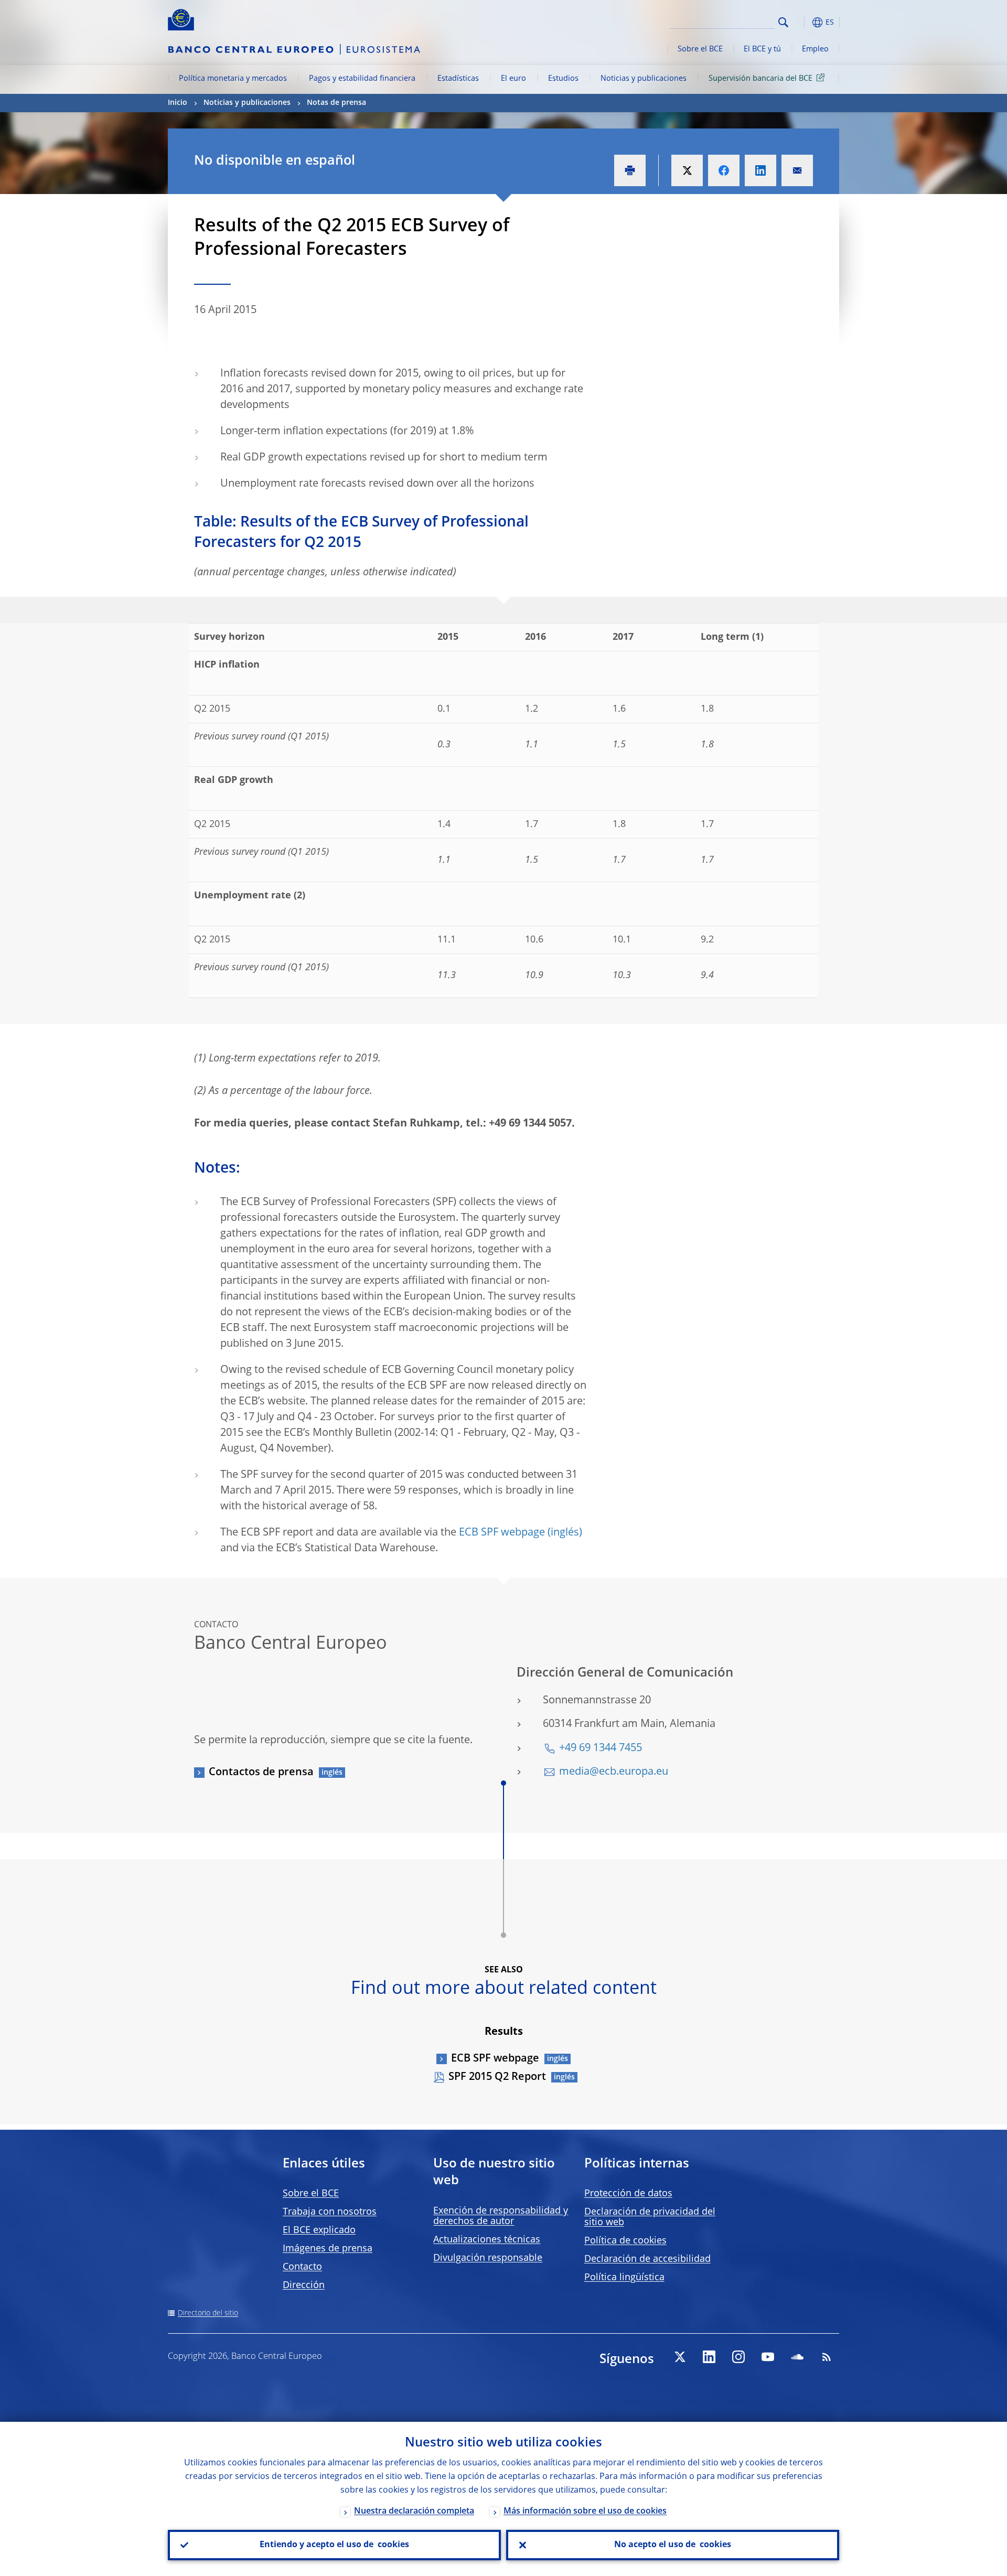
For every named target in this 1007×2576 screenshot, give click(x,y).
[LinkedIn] (709, 2357)
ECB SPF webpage (502, 1533)
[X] (680, 2357)
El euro (513, 79)
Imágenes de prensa (328, 2249)
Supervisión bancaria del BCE (760, 79)
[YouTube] (768, 2357)
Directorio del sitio (208, 2313)
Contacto (302, 2267)
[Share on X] (687, 170)
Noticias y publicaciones (644, 79)
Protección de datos (628, 2194)
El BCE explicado (319, 2230)
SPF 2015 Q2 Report (497, 2077)
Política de (625, 2241)
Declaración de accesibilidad (647, 2259)
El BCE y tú (762, 49)
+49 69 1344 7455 (601, 1748)
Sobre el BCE (700, 49)
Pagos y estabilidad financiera (362, 79)
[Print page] (630, 170)
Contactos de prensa (261, 1773)
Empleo (815, 49)
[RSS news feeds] (827, 2357)
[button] (802, 22)
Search (783, 22)
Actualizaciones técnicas (487, 2240)
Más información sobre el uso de (585, 2511)
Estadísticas (458, 79)
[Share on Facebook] (724, 170)
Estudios (563, 79)
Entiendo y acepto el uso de (334, 2545)
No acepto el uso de (673, 2545)
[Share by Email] (797, 170)
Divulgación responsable (488, 2258)
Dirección (304, 2285)
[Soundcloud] (797, 2357)
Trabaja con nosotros (330, 2212)
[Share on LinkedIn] (760, 170)
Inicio (178, 103)
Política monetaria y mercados (233, 79)
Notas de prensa (336, 103)
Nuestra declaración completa (414, 2511)
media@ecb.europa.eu (614, 1772)
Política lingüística (624, 2278)
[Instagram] (738, 2357)
